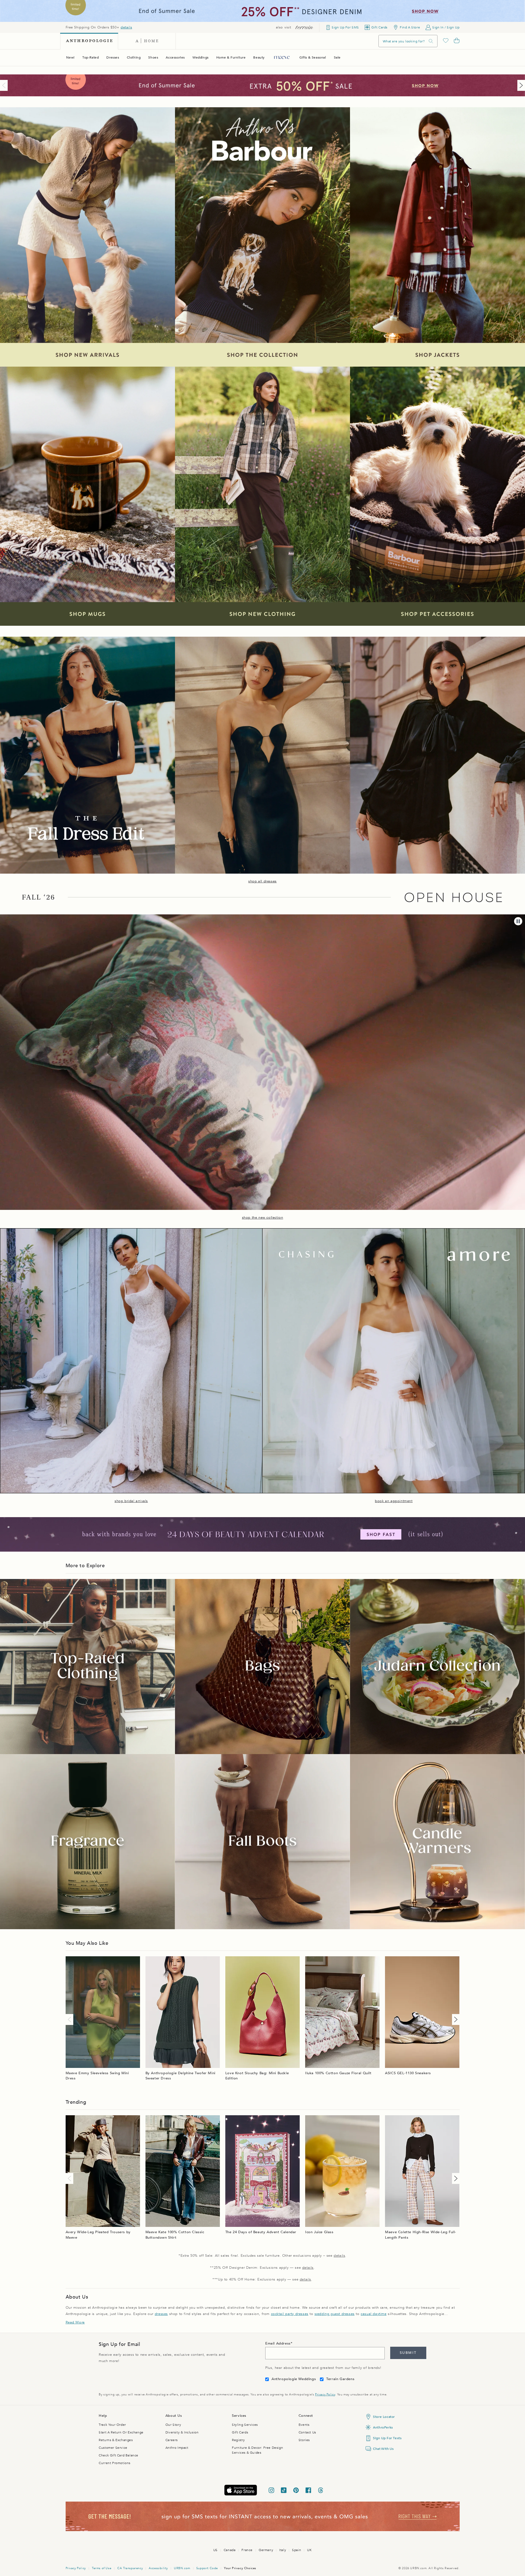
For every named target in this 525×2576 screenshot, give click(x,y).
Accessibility (158, 2568)
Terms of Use (102, 2568)
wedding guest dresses (335, 2314)
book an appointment (394, 1501)
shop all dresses (262, 881)
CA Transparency (130, 2568)
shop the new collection (263, 1218)
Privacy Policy (325, 2394)
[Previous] (5, 85)
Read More (75, 2322)
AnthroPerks (383, 2427)
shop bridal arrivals (131, 1501)
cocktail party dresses (290, 2314)
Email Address (278, 2343)
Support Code (207, 2568)
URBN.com (182, 2568)
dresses (161, 2314)
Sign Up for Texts (387, 2438)
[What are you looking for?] (431, 41)
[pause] (518, 921)
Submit (408, 2353)
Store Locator (384, 2417)
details (126, 27)
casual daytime (374, 2314)
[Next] (520, 85)
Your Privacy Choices (240, 2568)
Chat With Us (383, 2449)
